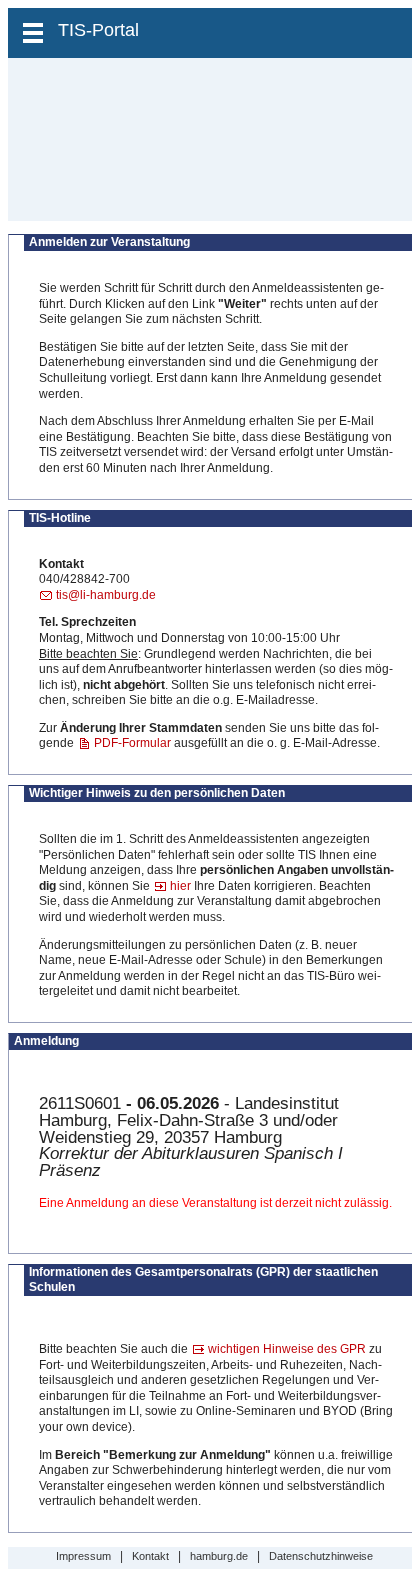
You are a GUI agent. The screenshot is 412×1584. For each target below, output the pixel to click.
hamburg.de (219, 1556)
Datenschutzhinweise (321, 1556)
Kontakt (150, 1556)
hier (180, 886)
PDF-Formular (132, 743)
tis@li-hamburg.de (106, 595)
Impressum (83, 1556)
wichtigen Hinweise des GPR (287, 1349)
